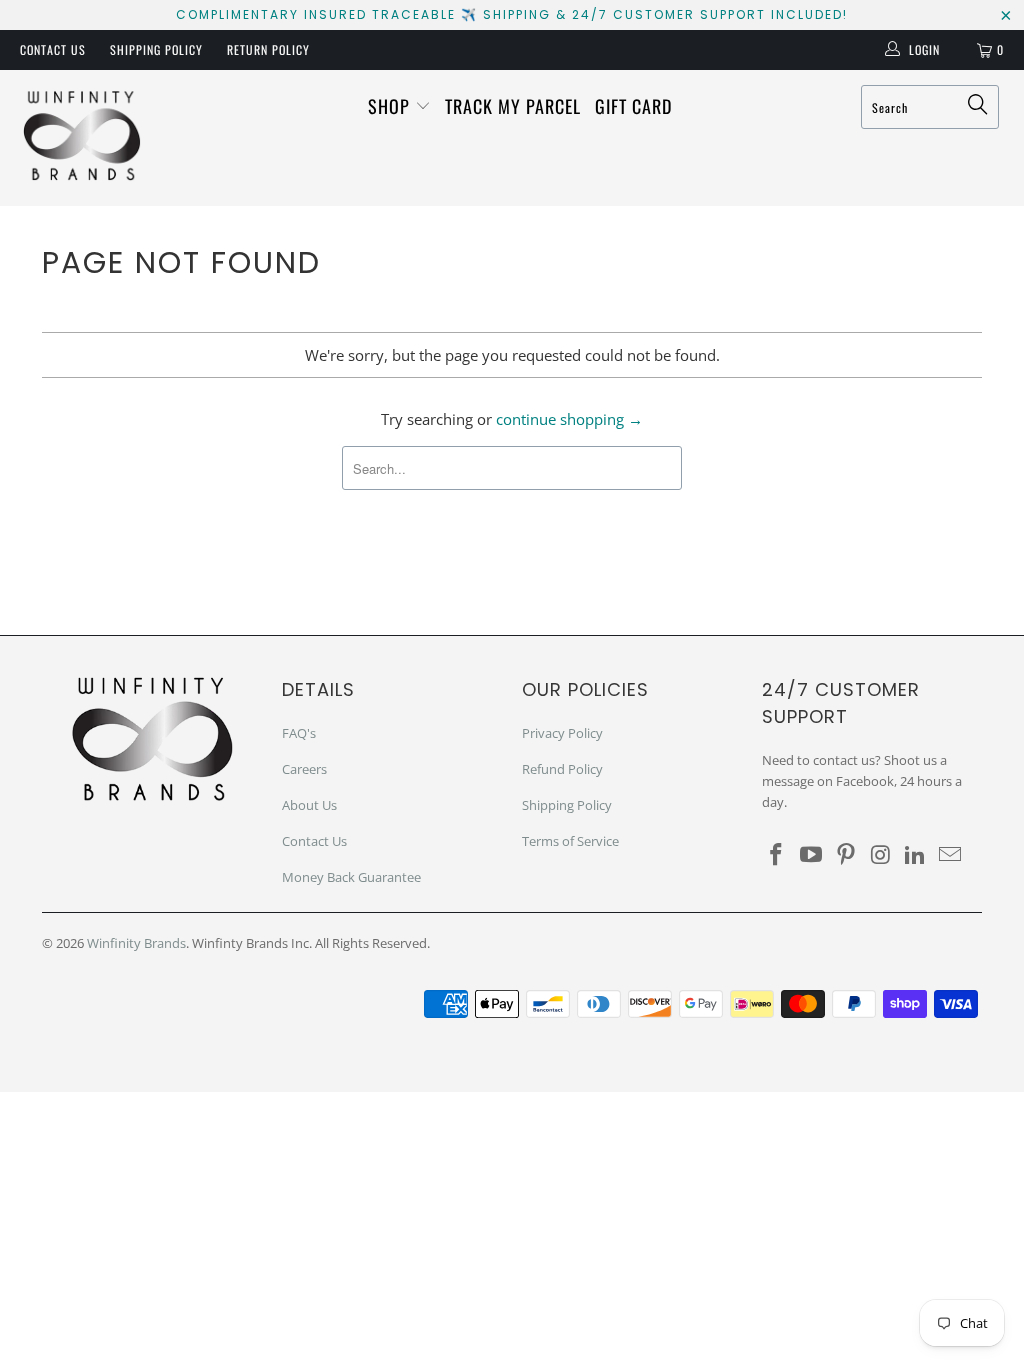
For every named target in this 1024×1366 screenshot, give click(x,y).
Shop (391, 106)
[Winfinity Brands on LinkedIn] (916, 855)
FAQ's (299, 733)
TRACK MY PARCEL (513, 106)
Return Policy (268, 49)
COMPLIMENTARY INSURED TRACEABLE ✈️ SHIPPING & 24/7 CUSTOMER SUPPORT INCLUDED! (512, 14)
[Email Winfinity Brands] (950, 855)
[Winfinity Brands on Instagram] (881, 855)
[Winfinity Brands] (82, 138)
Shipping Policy (156, 49)
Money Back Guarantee (351, 877)
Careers (304, 769)
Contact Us (53, 49)
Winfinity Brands (136, 943)
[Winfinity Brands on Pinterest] (846, 855)
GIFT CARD (633, 106)
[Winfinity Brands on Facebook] (777, 855)
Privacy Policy (562, 733)
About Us (309, 805)
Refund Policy (562, 769)
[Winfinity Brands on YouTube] (812, 855)
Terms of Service (570, 841)
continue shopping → (569, 419)
